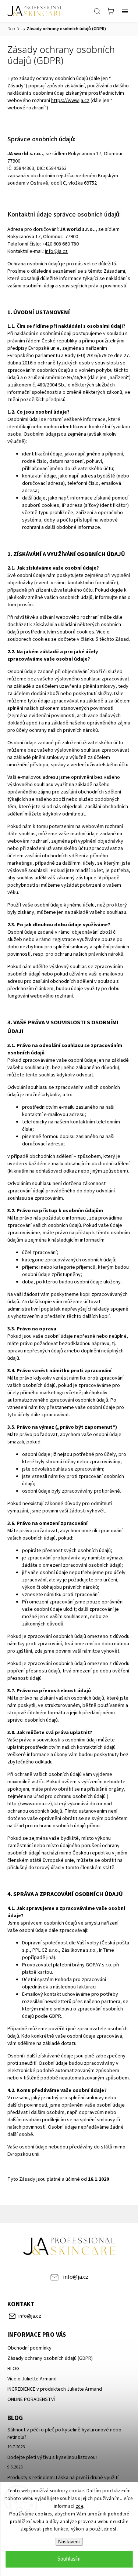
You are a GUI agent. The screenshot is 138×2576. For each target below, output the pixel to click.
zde (80, 2506)
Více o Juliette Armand (32, 2379)
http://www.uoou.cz (29, 1804)
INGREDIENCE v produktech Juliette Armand (55, 2389)
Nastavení (69, 2542)
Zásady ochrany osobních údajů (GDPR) (50, 2358)
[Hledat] (97, 11)
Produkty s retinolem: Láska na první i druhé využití (63, 2478)
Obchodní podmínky (29, 2348)
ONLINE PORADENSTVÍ (31, 2399)
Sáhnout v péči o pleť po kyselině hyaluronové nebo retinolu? (64, 2434)
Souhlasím (69, 2559)
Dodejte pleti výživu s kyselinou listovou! (52, 2457)
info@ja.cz (76, 2277)
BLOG (13, 2369)
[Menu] (125, 11)
